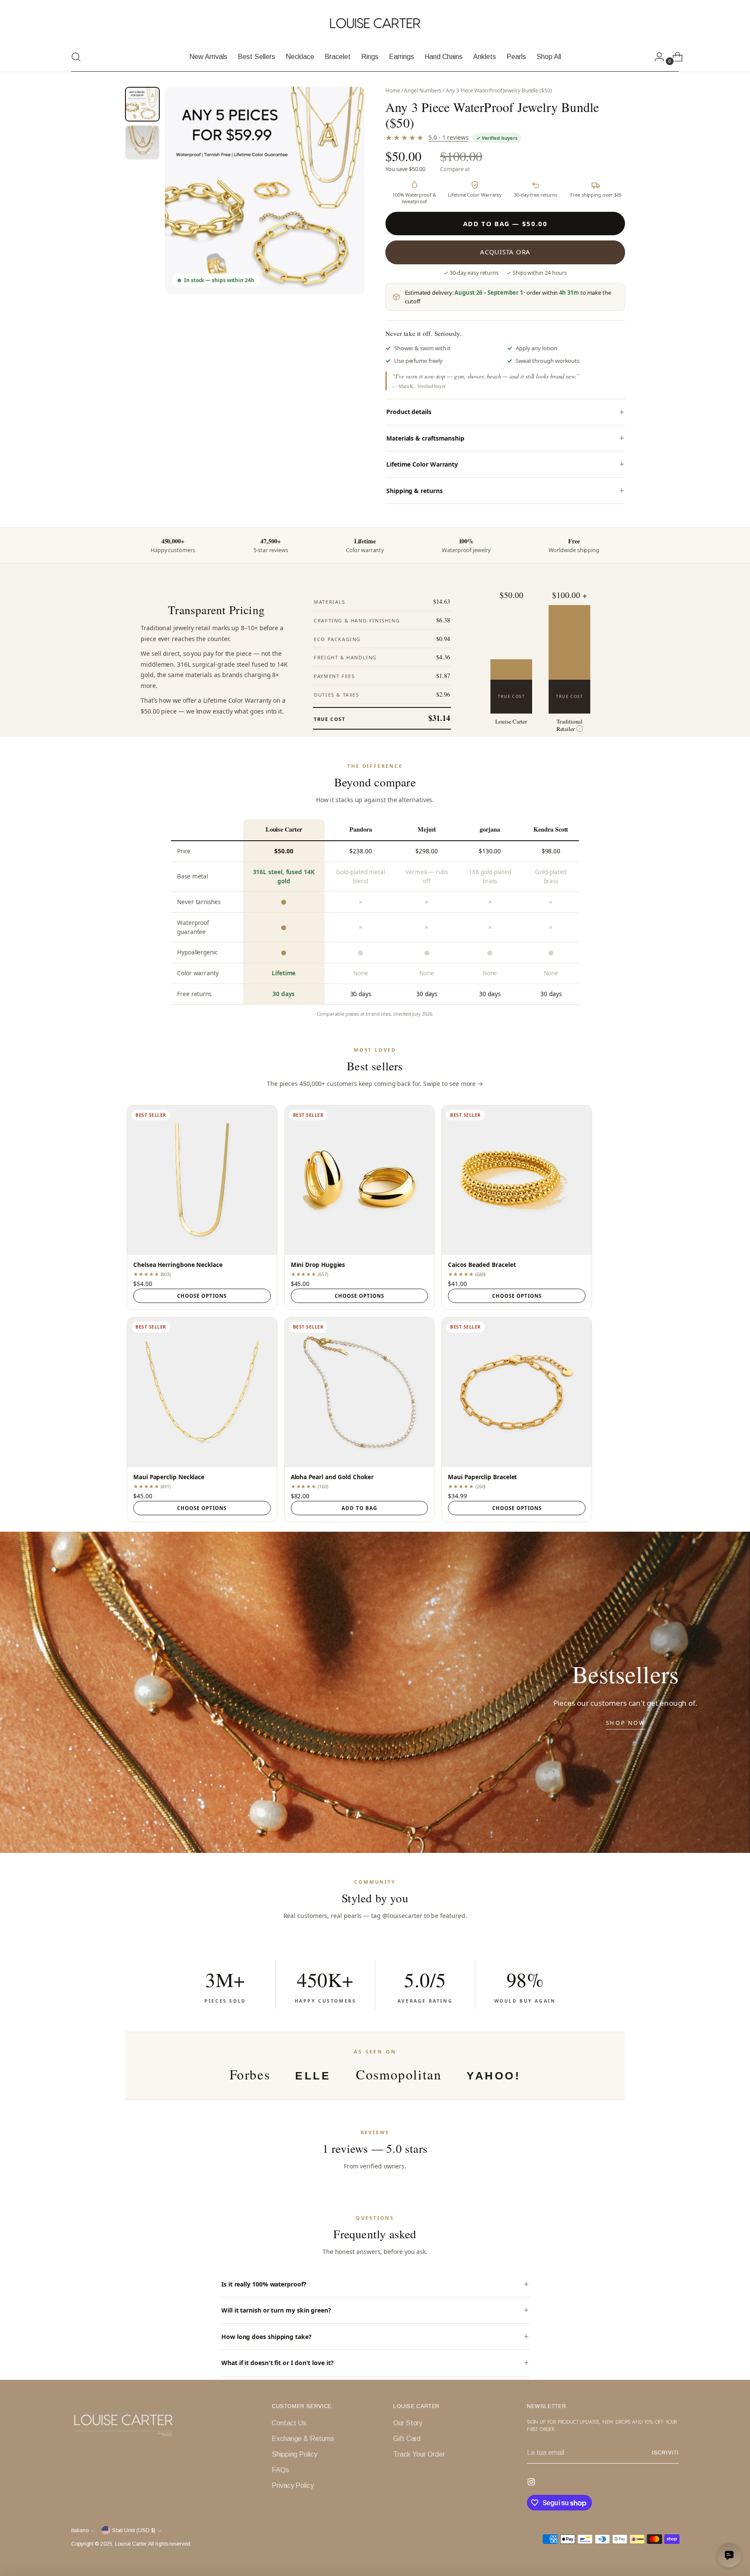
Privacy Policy (293, 2486)
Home (393, 90)
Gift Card (407, 2439)
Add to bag (359, 1508)
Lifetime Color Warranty (422, 464)
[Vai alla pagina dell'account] (656, 57)
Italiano (80, 2530)
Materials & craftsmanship (425, 438)
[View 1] (142, 104)
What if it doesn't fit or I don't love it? (278, 2363)
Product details (409, 412)
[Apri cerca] (76, 57)
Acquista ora (505, 252)
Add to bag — (505, 224)
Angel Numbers (423, 90)
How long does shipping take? (266, 2337)
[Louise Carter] (375, 24)
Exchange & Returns (303, 2439)
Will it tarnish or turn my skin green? (276, 2310)
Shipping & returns (414, 491)
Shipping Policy (294, 2454)
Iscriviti (665, 2453)
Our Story (408, 2423)
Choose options (202, 1296)
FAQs (280, 2470)
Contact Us (289, 2423)
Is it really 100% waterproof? (264, 2284)
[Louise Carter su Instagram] (532, 2483)
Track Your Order (419, 2454)
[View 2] (142, 142)
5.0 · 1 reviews (448, 138)
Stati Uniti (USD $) (134, 2530)
